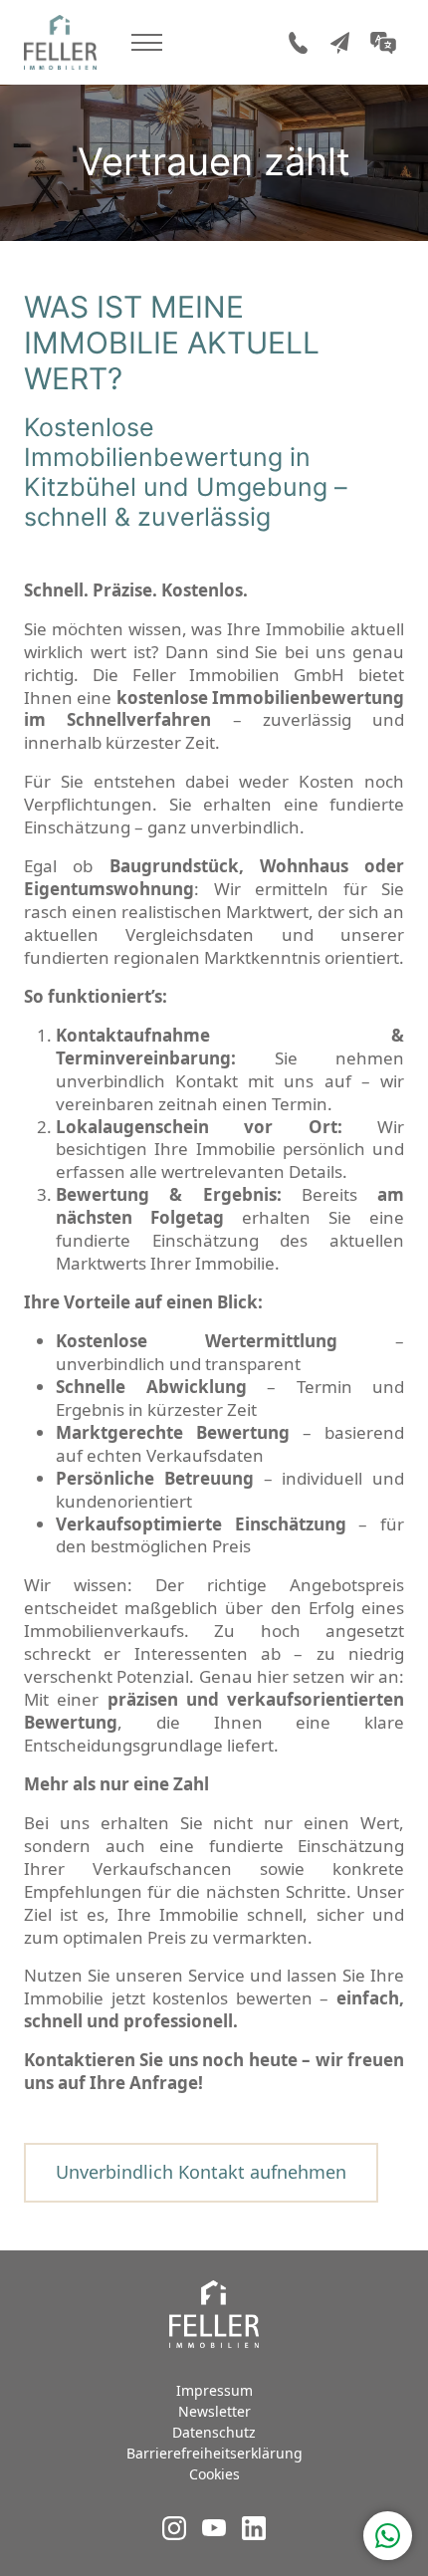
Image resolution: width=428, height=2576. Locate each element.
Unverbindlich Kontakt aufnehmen (201, 2172)
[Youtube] (214, 2534)
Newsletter (214, 2411)
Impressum (214, 2390)
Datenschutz (214, 2432)
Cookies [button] (214, 2474)
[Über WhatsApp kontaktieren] (388, 2536)
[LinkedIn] (254, 2534)
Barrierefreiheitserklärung (214, 2453)
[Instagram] (174, 2534)
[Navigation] (147, 42)
